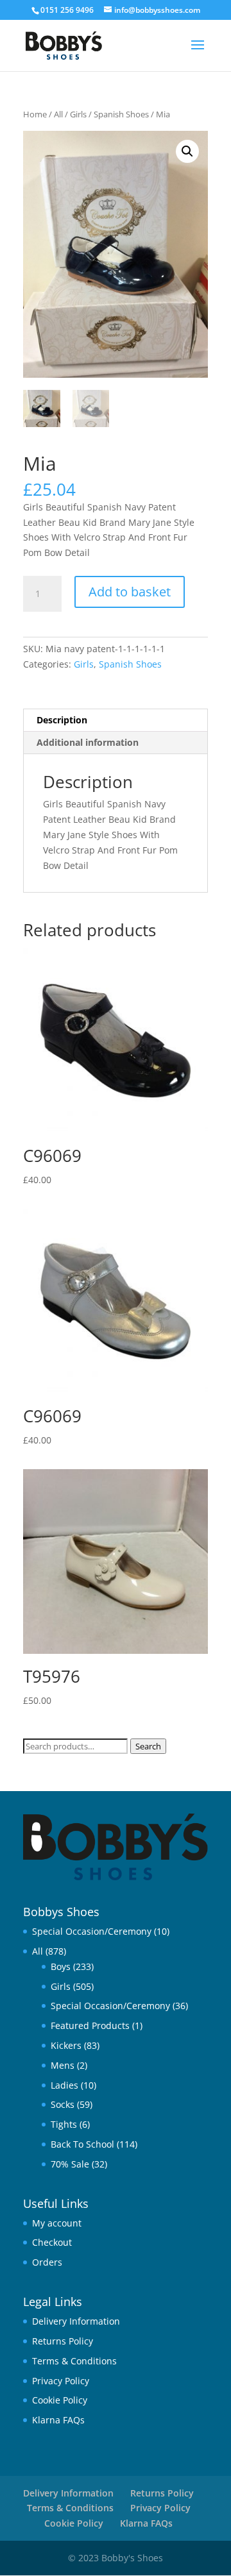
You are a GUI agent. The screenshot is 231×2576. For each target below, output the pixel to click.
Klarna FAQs (58, 2420)
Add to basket (130, 592)
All (58, 114)
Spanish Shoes (121, 114)
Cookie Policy (60, 2400)
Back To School (82, 2144)
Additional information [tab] (88, 742)
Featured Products (90, 2025)
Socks (63, 2104)
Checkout (52, 2242)
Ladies (64, 2085)
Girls (78, 114)
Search (148, 1746)
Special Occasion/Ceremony (92, 1931)
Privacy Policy (61, 2381)
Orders (47, 2262)
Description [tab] (62, 720)
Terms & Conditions (74, 2361)
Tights (64, 2124)
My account (57, 2223)
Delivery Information (76, 2321)
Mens (63, 2065)
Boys (61, 1966)
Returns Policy (63, 2341)
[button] (187, 151)
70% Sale (70, 2164)
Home (35, 114)
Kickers (66, 2045)
